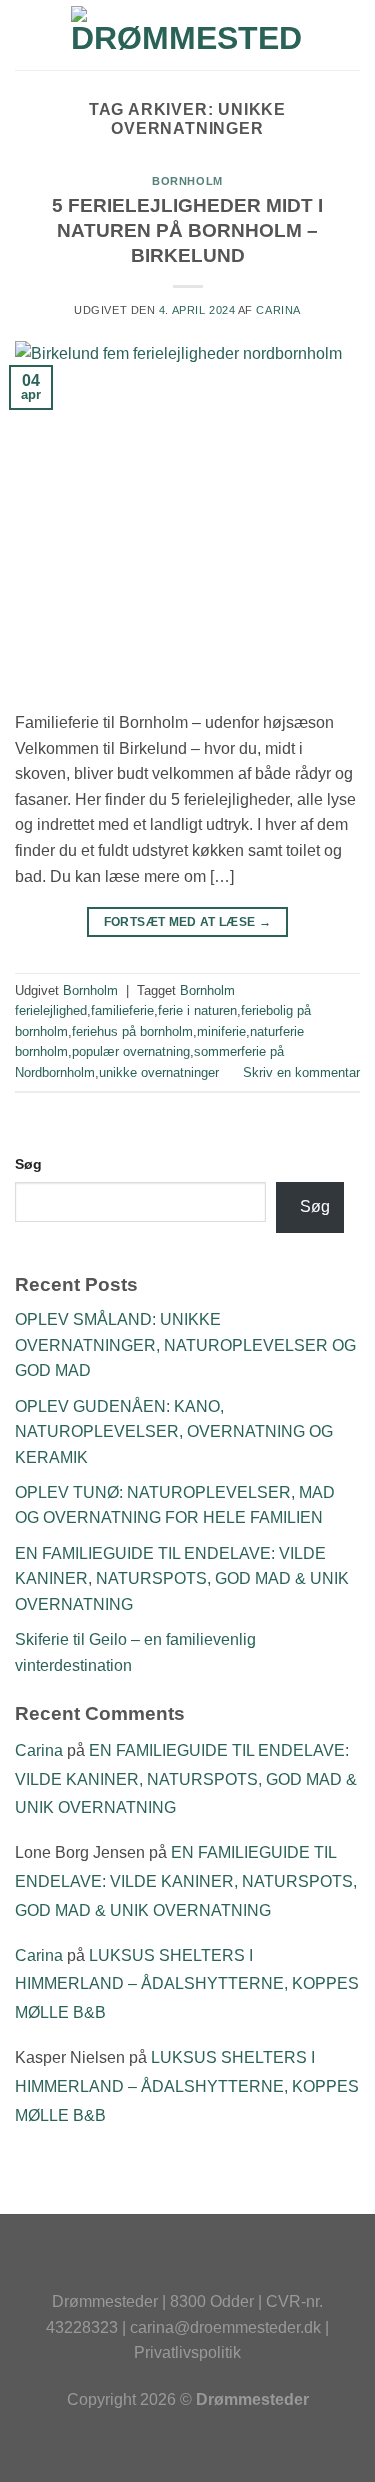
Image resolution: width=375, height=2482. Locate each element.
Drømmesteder (105, 2301)
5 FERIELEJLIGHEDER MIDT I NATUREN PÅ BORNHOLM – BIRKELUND (187, 230)
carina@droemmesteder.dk (225, 2327)
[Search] (352, 35)
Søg (28, 1164)
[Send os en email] (228, 2266)
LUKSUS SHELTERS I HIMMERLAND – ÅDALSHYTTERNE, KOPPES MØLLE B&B (187, 1984)
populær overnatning (131, 1051)
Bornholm (187, 181)
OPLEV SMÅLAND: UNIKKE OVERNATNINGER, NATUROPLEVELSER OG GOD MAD (185, 1345)
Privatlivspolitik (187, 2352)
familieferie (122, 1010)
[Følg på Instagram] (187, 2266)
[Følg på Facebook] (146, 2266)
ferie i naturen (197, 1010)
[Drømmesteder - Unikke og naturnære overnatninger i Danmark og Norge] (187, 35)
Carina (278, 310)
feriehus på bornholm (132, 1031)
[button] (27, 34)
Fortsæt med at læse (188, 922)
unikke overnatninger (159, 1072)
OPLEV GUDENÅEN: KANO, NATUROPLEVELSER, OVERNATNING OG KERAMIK (174, 1432)
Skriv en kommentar (301, 1072)
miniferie (221, 1031)
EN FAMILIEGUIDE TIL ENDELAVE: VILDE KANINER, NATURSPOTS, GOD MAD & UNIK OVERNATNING (182, 1579)
